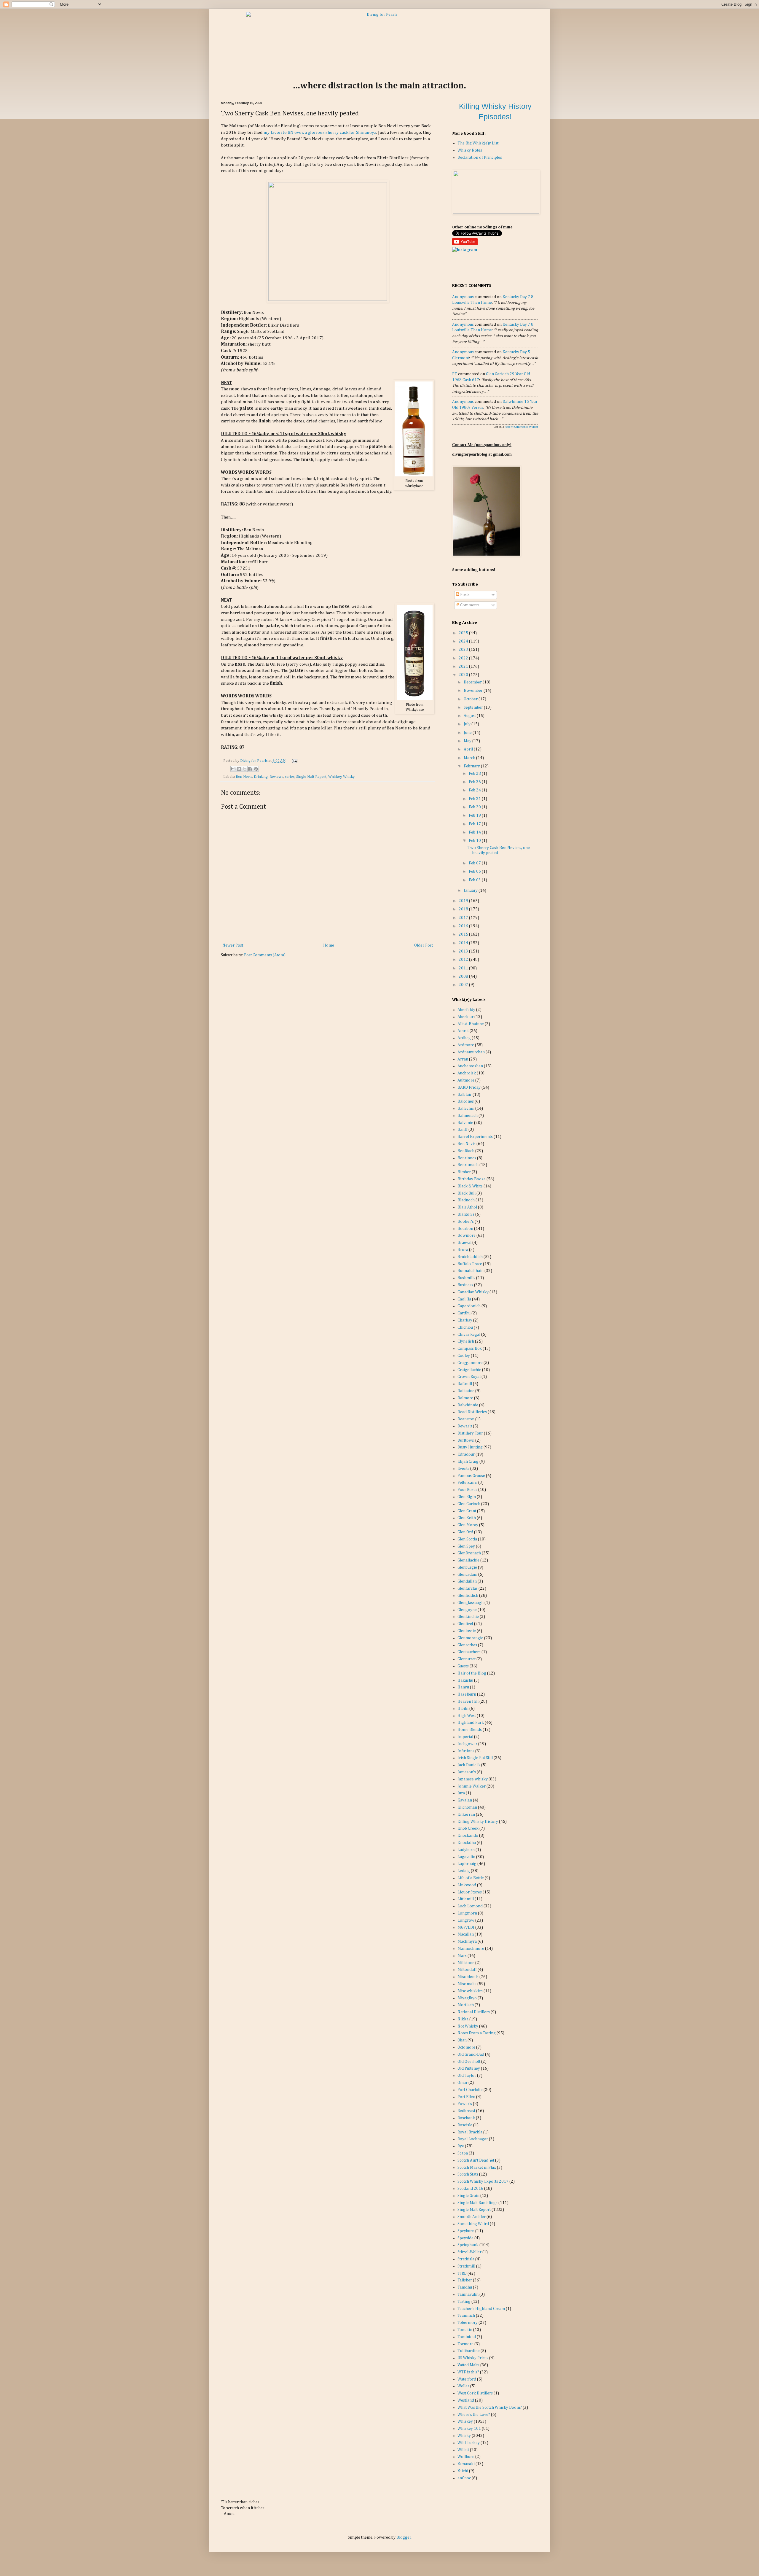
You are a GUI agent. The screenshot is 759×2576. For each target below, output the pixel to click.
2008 (464, 977)
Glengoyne (467, 1610)
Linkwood (467, 1885)
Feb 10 (475, 841)
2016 (464, 926)
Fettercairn (467, 1483)
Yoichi (463, 2471)
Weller (463, 2386)
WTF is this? (468, 2372)
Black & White (470, 1186)
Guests (463, 1666)
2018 (464, 909)
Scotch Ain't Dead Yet (476, 2160)
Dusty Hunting (470, 1447)
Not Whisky (468, 2026)
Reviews (276, 777)
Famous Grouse (471, 1476)
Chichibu (465, 1327)
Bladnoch (466, 1200)
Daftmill (465, 1384)
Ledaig (464, 1871)
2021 (464, 667)
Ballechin (466, 1109)
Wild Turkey (469, 2443)
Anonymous (463, 297)
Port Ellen (466, 2097)
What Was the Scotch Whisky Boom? (490, 2408)
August (470, 716)
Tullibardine (469, 2351)
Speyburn (466, 2231)
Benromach (468, 1165)
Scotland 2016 (470, 2189)
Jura (461, 1793)
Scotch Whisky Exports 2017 (483, 2181)
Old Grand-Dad (471, 2055)
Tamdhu (465, 2287)
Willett (463, 2450)
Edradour (466, 1454)
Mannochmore (471, 1949)
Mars (462, 1956)
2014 (464, 943)
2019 (464, 901)
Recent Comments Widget (521, 427)
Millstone (466, 1963)
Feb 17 (475, 824)
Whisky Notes (470, 150)
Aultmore (466, 1080)
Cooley (464, 1356)
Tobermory (468, 2323)
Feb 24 (475, 790)
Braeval (464, 1243)
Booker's (466, 1222)
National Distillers (474, 2012)
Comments (469, 605)
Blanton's (466, 1214)
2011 (464, 968)
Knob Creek (468, 1828)
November (474, 691)
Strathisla (466, 2259)
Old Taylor (467, 2076)
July (468, 724)
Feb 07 (475, 863)
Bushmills (466, 1278)
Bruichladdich (470, 1257)
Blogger (404, 2537)
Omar (463, 2083)
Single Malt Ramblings (477, 2203)
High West (467, 1716)
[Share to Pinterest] (256, 769)
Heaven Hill (468, 1702)
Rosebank (466, 2118)
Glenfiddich (468, 1596)
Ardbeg (464, 1038)
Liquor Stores (470, 1892)
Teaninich (466, 2316)
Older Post (424, 945)
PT (455, 374)
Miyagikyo (467, 1998)
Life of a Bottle (471, 1878)
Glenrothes (467, 1645)
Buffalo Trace (470, 1264)
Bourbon (465, 1229)
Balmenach (468, 1116)
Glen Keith (467, 1518)
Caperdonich (469, 1306)
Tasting (464, 2302)
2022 (464, 658)
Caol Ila (464, 1299)
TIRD (462, 2273)
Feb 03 (475, 880)
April (469, 749)
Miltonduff (467, 1970)
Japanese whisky (473, 1779)
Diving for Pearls (254, 761)
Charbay (465, 1320)
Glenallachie (468, 1560)
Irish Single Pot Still (475, 1758)
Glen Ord (465, 1532)
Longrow (466, 1920)
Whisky (349, 777)
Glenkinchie (468, 1617)
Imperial (465, 1737)
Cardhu (464, 1313)
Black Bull (467, 1193)
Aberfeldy (466, 1010)
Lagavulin (466, 1857)
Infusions (466, 1751)
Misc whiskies (470, 1991)
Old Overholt (469, 2062)
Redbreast (466, 2111)
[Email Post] (294, 761)
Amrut (463, 1031)
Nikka (463, 2019)
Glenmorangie (470, 1638)
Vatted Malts (468, 2365)
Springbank (468, 2245)
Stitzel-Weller (469, 2252)
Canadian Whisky (473, 1292)
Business (465, 1285)
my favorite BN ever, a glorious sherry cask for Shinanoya (320, 132)
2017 (464, 918)
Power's (465, 2104)
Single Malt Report (311, 777)
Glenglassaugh (471, 1603)
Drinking (261, 777)
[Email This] (233, 769)
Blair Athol (467, 1207)
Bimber (464, 1172)
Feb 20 (475, 807)
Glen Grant (467, 1511)
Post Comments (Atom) (265, 955)
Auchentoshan (470, 1066)
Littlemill (466, 1899)
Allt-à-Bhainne (471, 1024)
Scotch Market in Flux (477, 2168)
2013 (464, 951)
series (290, 777)
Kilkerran (466, 1815)
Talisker (465, 2280)
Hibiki (463, 1709)
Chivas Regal (469, 1335)
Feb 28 (475, 774)
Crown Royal (469, 1377)
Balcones (466, 1101)
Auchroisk (467, 1073)
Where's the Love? (474, 2415)
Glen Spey (466, 1546)
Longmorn (467, 1913)
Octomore (466, 2047)
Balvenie (465, 1123)
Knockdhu (467, 1843)
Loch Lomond (470, 1906)
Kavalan (465, 1800)
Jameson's (467, 1772)
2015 (464, 934)
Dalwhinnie (468, 1405)
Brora (463, 1250)
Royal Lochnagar (473, 2139)
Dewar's (465, 1426)
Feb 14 (475, 832)
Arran (463, 1059)
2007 (464, 985)
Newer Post (233, 945)
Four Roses (467, 1490)
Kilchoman (467, 1807)
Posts (464, 595)
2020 (464, 675)
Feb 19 (475, 815)
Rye (461, 2146)
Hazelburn (467, 1694)
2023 (464, 650)
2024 (464, 641)
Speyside (465, 2238)
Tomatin (465, 2330)
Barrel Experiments (475, 1137)
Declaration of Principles (480, 158)
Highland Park (471, 1723)
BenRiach (466, 1151)
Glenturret (467, 1659)
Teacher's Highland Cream (481, 2309)
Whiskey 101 (469, 2429)
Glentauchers (469, 1652)
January (471, 891)
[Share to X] (245, 769)
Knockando (468, 1836)
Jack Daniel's (469, 1765)
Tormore (465, 2344)
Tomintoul (467, 2337)
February (472, 766)
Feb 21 (475, 799)
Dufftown (466, 1440)
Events (463, 1469)
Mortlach (466, 2005)
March (470, 758)
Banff (463, 1130)
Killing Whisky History (478, 1822)
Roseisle (465, 2125)
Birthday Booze (472, 1179)
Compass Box (470, 1349)
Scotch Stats (468, 2174)
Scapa (463, 2153)
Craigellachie (469, 1370)
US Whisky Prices (473, 2358)
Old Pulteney (469, 2068)
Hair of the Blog (472, 1673)
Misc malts (467, 1984)
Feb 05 (475, 872)
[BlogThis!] (239, 769)
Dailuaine (466, 1391)
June (468, 733)
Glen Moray (468, 1525)
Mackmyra (467, 1941)
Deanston (466, 1419)
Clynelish (466, 1341)
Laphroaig (467, 1864)
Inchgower (467, 1744)
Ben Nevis (244, 777)
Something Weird (473, 2224)
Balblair (465, 1095)
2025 (464, 633)
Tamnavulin (468, 2294)
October (471, 699)
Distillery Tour (470, 1433)
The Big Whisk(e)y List (478, 143)
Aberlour (465, 1017)
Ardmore (466, 1045)
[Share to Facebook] (250, 769)
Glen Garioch (469, 1504)
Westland (466, 2400)
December (473, 682)
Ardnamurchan (471, 1052)
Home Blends (470, 1730)
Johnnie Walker (472, 1786)
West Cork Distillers (475, 2393)
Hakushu (465, 1680)
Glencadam (467, 1575)
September (474, 707)
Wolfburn (466, 2457)
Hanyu (463, 1687)
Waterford (467, 2379)
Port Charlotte (470, 2090)
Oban (462, 2040)
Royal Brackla (470, 2132)
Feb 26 (475, 782)
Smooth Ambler (472, 2217)
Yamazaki (466, 2464)
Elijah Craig (468, 1462)
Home (329, 945)
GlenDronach (469, 1553)
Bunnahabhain (471, 1271)
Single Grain (468, 2196)
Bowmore (467, 1235)
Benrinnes (467, 1158)
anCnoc (464, 2478)
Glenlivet (465, 1624)
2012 (464, 960)
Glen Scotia (467, 1539)
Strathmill (466, 2266)
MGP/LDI (466, 1928)
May (468, 741)
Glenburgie (467, 1567)
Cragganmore (470, 1363)
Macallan (466, 1934)
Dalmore (465, 1398)
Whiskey (335, 777)
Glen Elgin (467, 1497)
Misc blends (468, 1977)
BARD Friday (469, 1087)
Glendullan (467, 1581)
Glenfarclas (468, 1588)
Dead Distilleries (472, 1412)
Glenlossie (467, 1631)
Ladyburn (466, 1850)
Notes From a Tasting (477, 2033)
